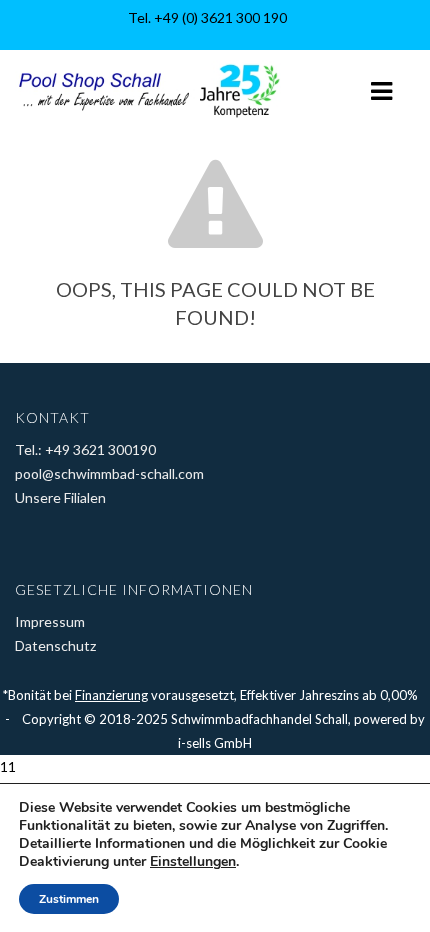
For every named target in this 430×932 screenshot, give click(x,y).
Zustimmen (69, 899)
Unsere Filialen (60, 497)
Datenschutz (55, 645)
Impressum (50, 621)
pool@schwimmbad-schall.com (109, 473)
